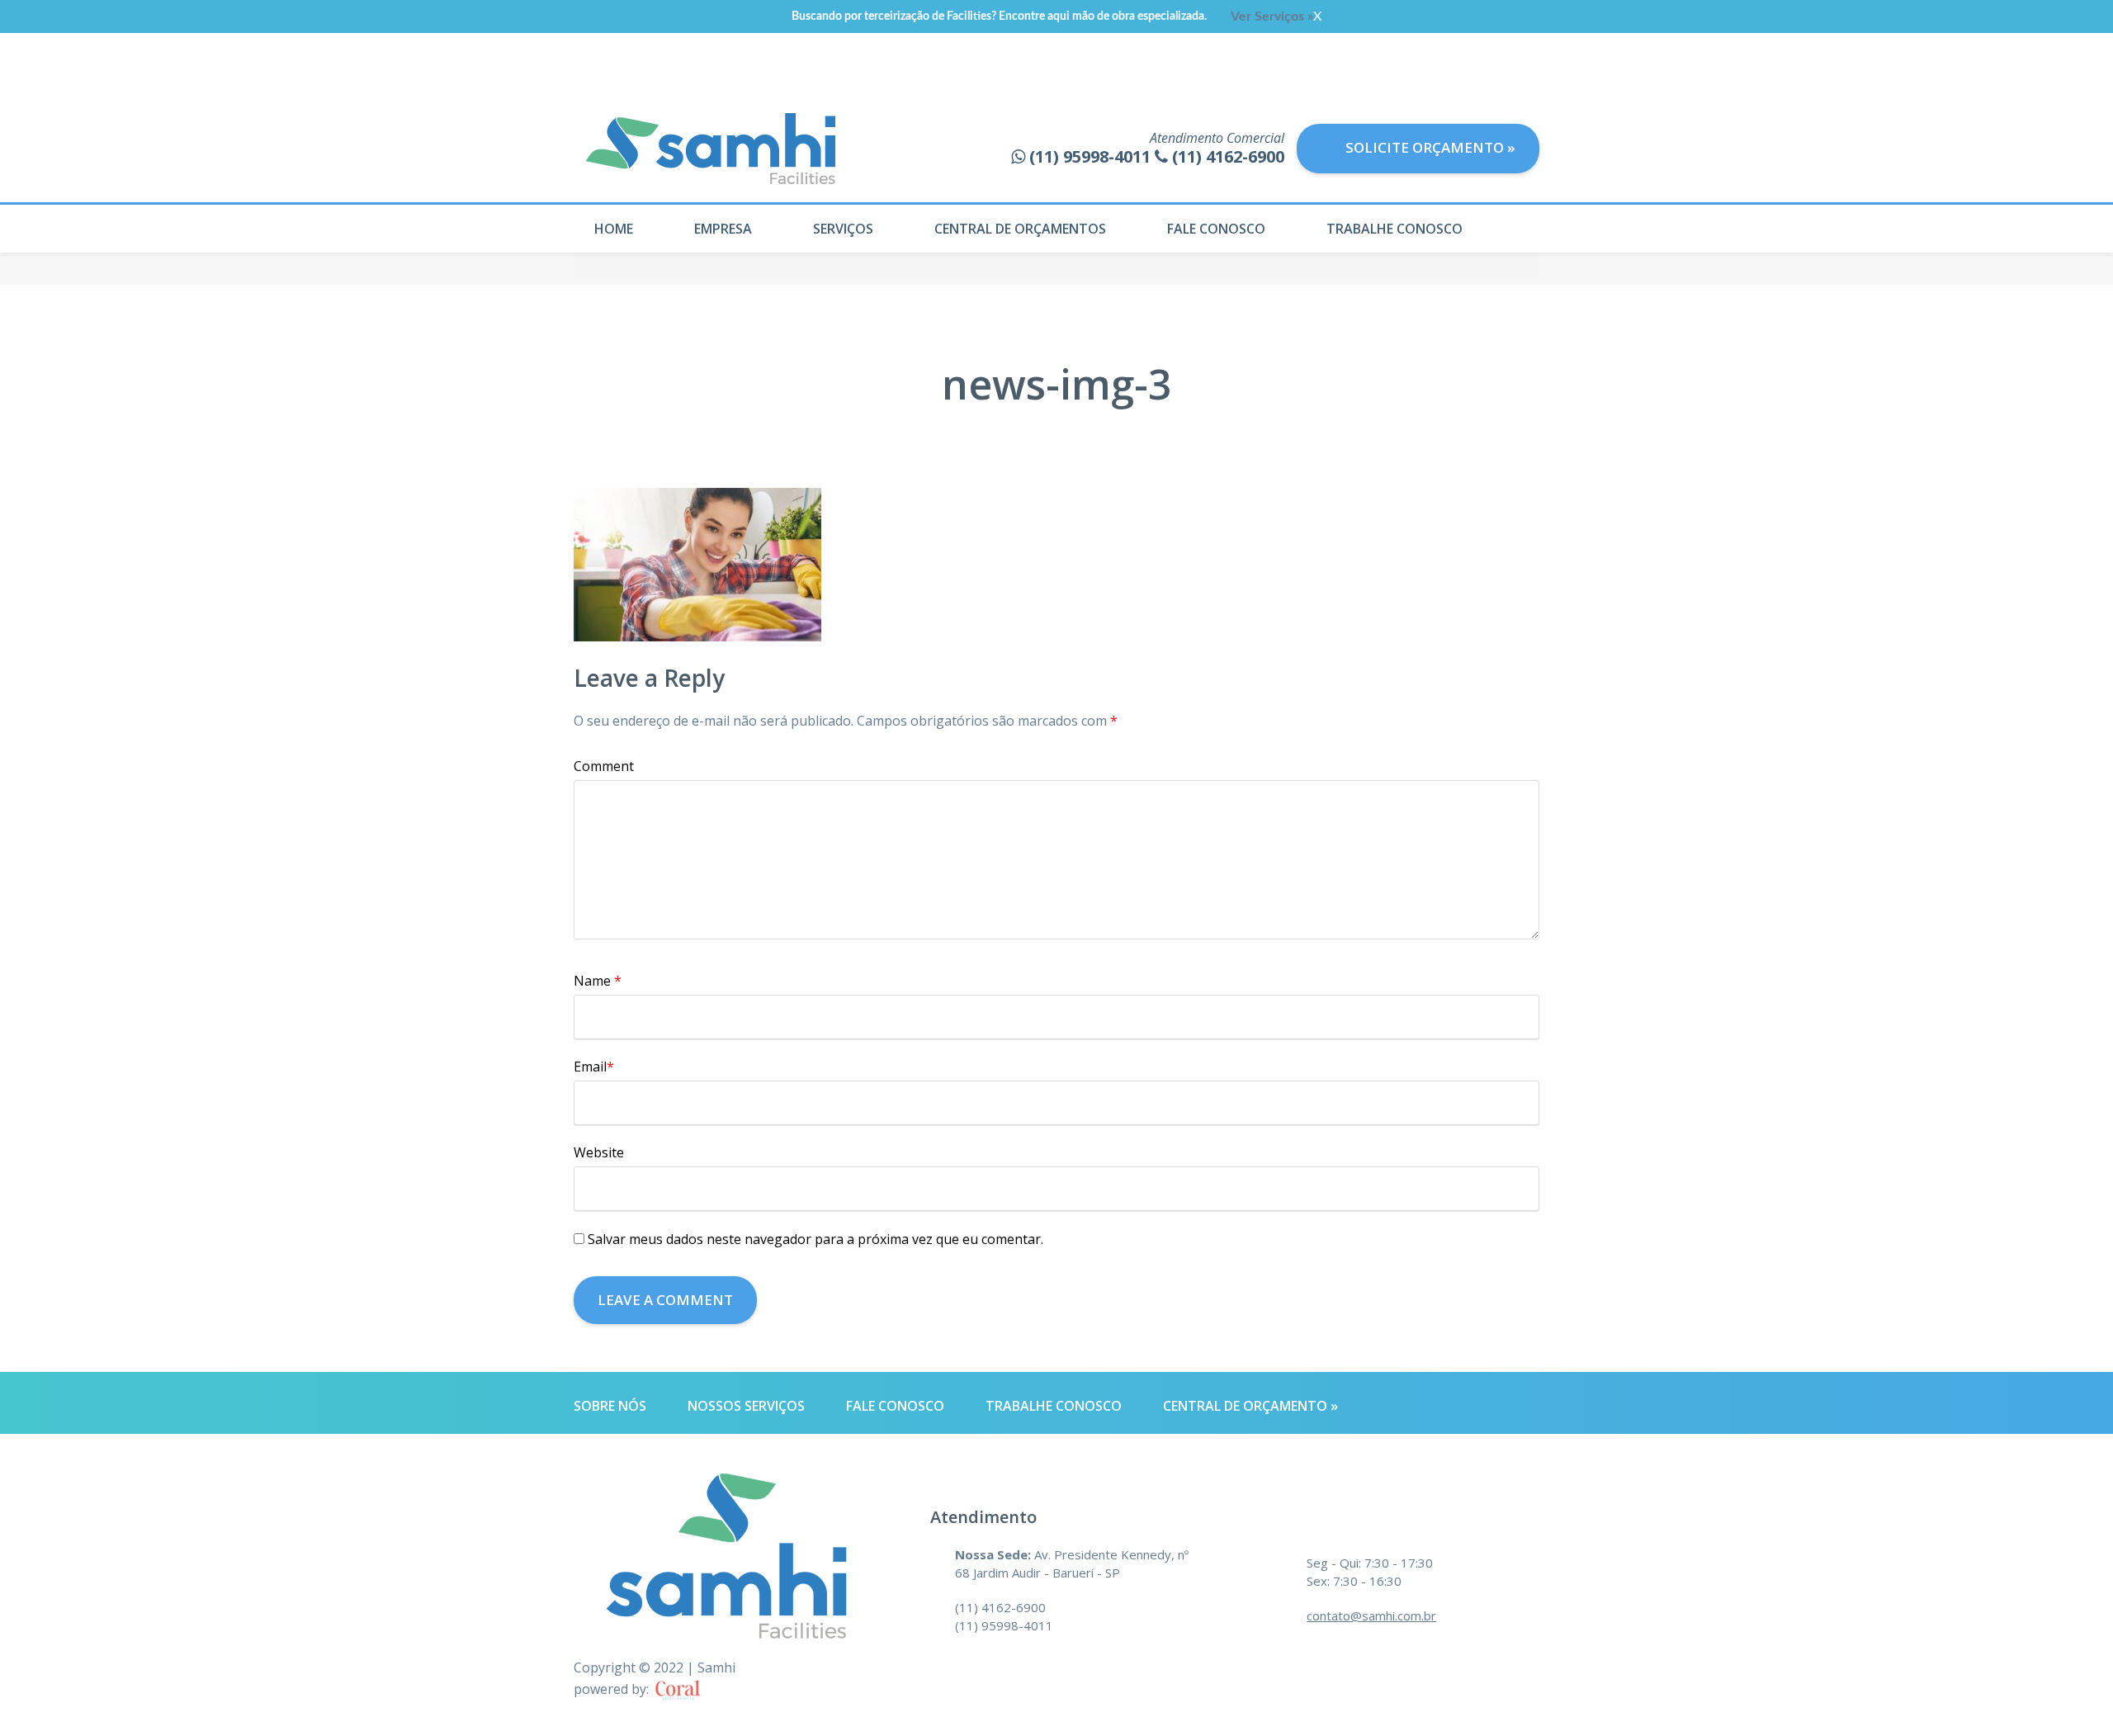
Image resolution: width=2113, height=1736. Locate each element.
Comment (604, 766)
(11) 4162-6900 (1000, 1607)
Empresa (723, 229)
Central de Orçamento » (1250, 1406)
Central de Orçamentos (1020, 229)
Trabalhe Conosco (1394, 229)
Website (599, 1152)
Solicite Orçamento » (1429, 147)
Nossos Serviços (746, 1406)
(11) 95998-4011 (1004, 1625)
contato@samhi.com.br (1371, 1615)
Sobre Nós (610, 1406)
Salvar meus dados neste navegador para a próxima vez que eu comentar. (815, 1239)
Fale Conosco (1216, 229)
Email (594, 1067)
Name (598, 981)
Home (614, 229)
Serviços (843, 229)
